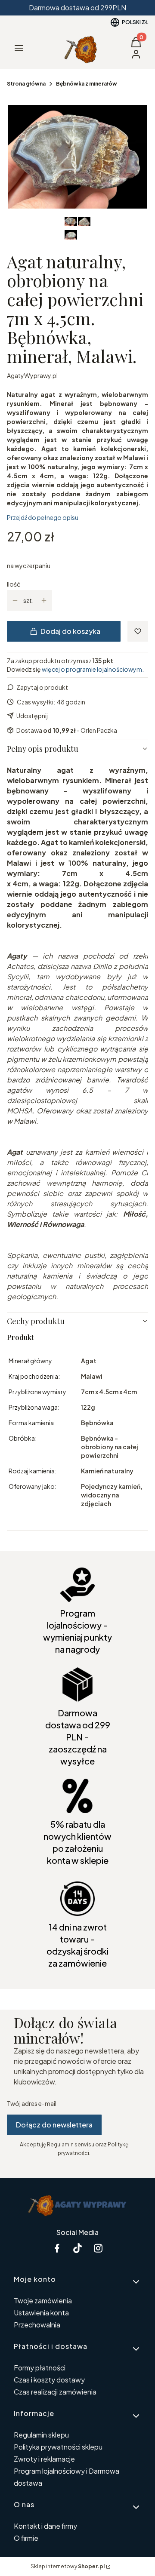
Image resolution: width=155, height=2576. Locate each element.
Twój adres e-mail (32, 2103)
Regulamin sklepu (41, 2435)
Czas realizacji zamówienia (55, 2392)
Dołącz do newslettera (54, 2125)
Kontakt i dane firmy (45, 2526)
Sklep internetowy (68, 2566)
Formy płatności (40, 2368)
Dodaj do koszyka (70, 631)
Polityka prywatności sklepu (58, 2447)
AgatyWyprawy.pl (32, 375)
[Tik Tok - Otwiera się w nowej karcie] (77, 2248)
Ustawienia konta (41, 2313)
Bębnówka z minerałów (87, 84)
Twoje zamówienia (43, 2301)
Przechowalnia (37, 2325)
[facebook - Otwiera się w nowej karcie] (57, 2248)
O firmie (26, 2538)
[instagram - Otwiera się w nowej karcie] (98, 2248)
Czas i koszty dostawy (49, 2380)
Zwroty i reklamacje (44, 2459)
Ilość (14, 584)
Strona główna (26, 84)
